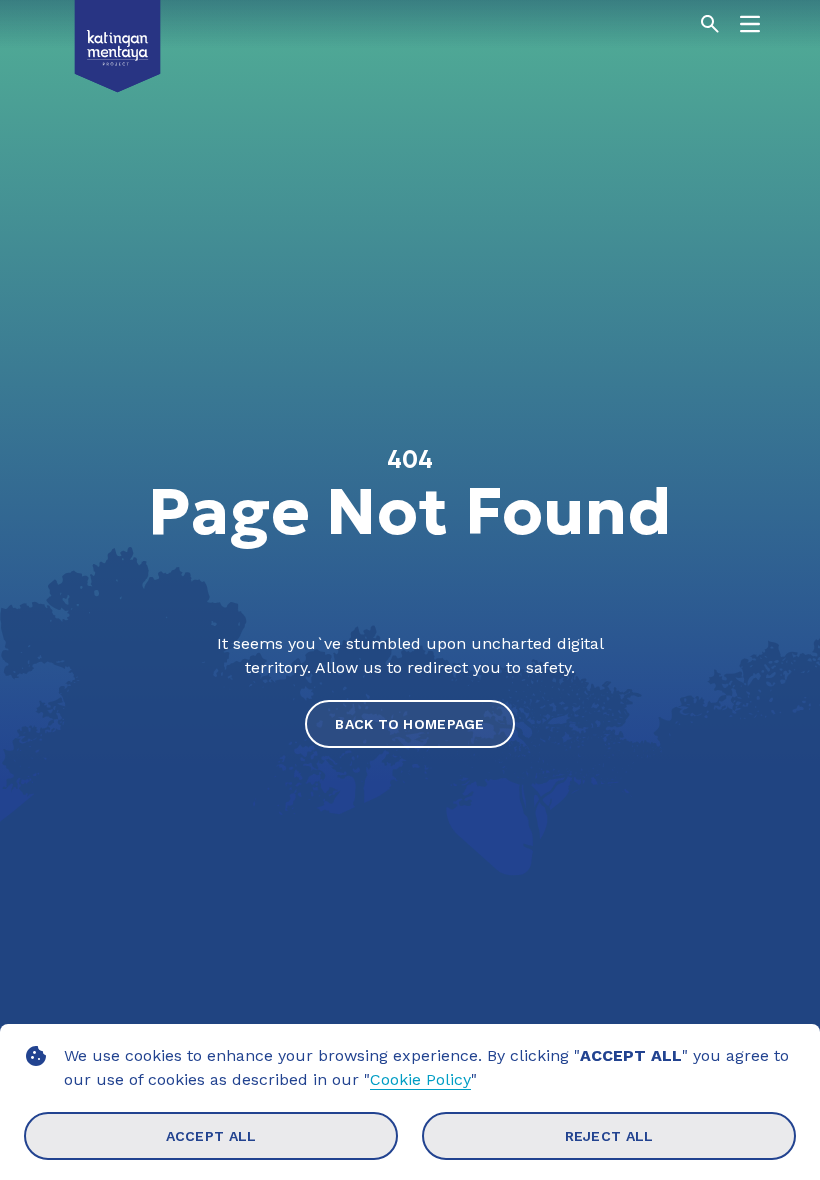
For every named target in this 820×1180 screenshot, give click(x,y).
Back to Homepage (409, 724)
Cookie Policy (420, 1079)
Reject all (609, 1136)
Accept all (211, 1136)
